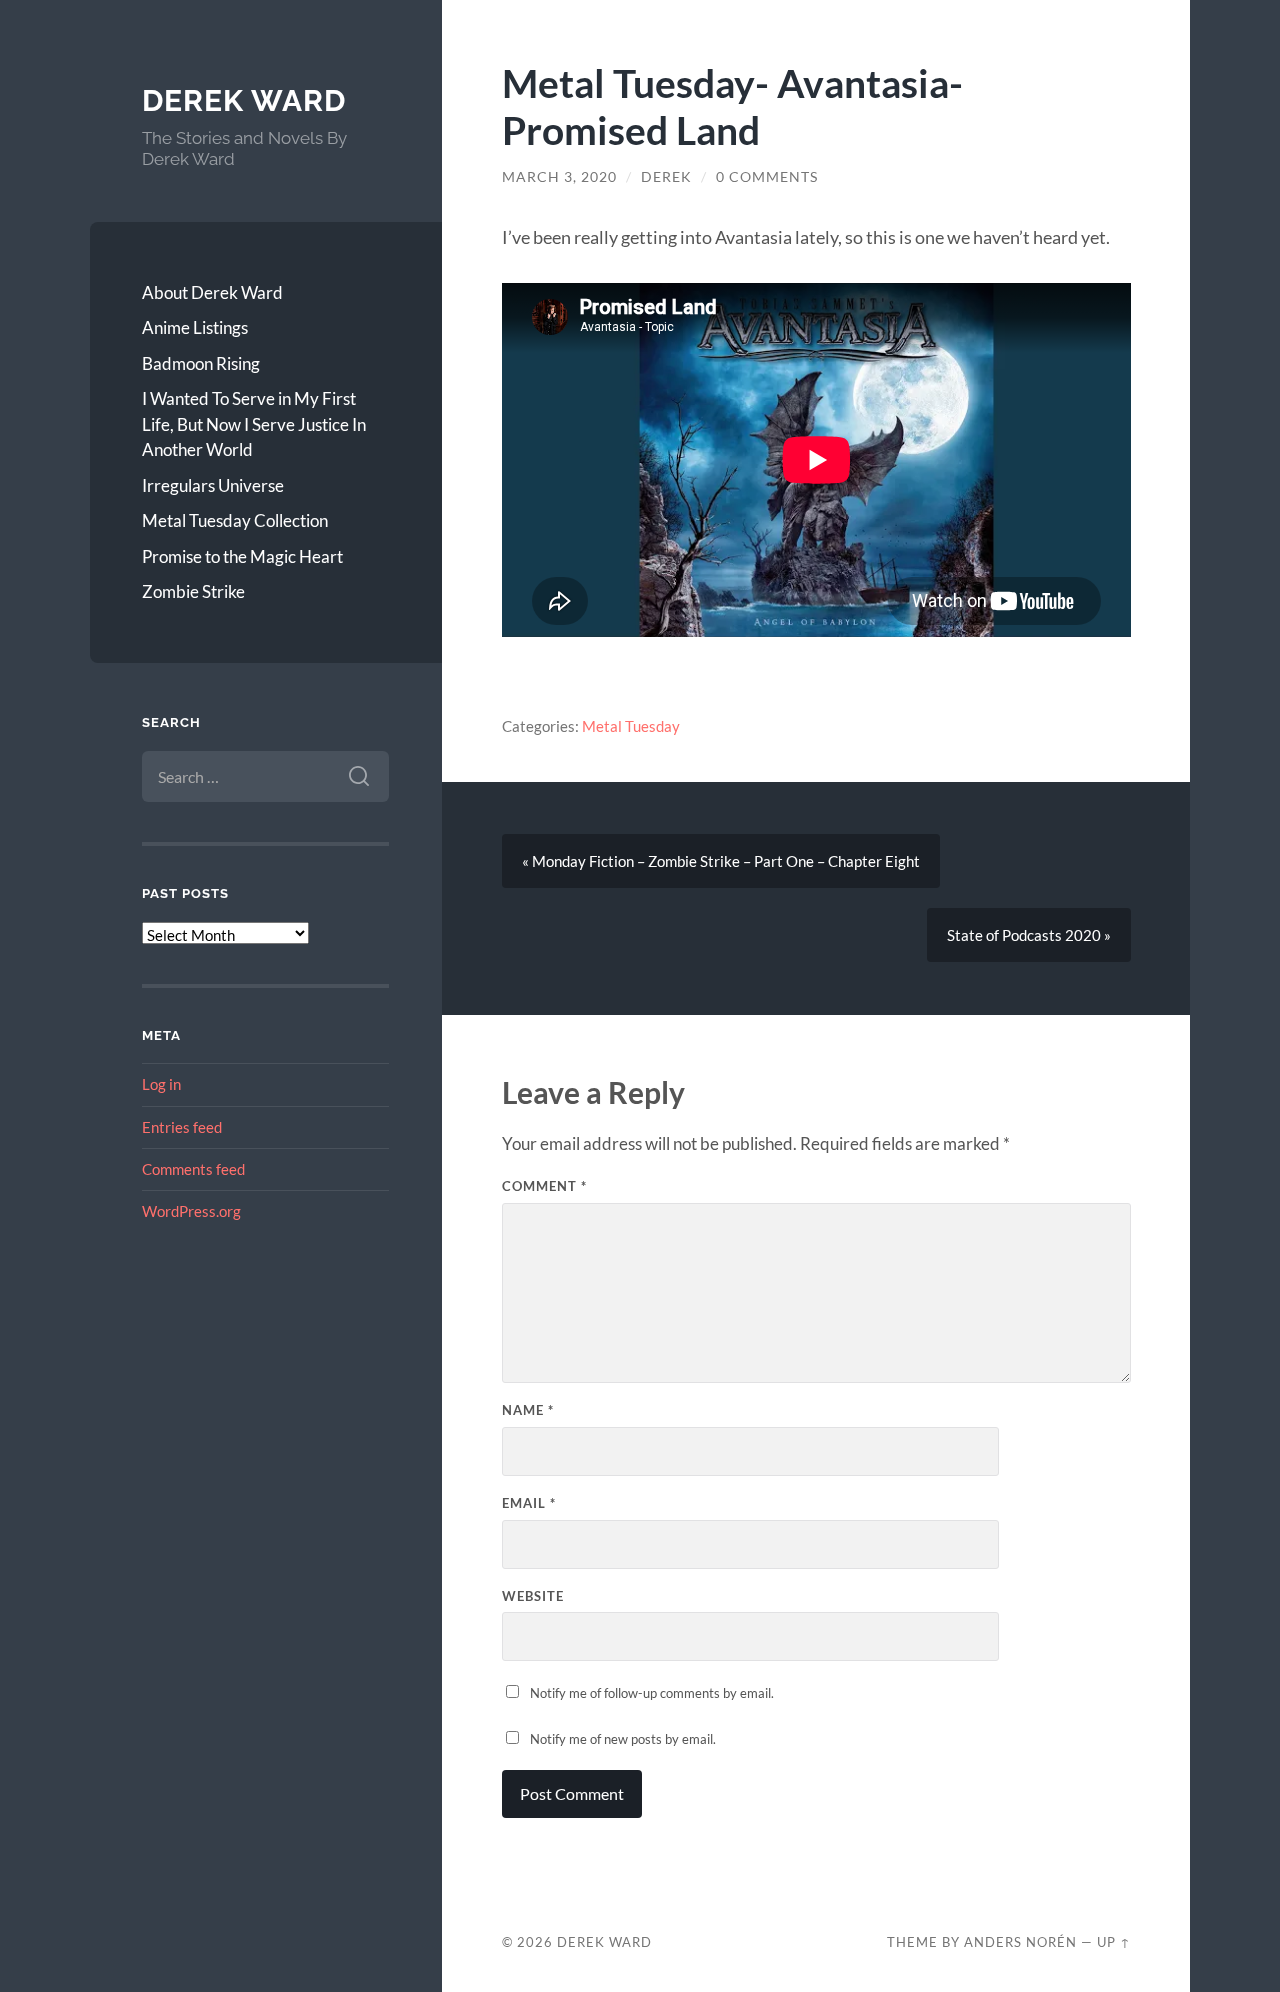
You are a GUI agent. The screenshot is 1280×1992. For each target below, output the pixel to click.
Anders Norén (1020, 1942)
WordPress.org (191, 1211)
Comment (544, 1186)
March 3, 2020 (559, 177)
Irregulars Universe (213, 485)
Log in (161, 1084)
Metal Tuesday (631, 726)
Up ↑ (1114, 1942)
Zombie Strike (193, 591)
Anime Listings (195, 327)
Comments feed (193, 1169)
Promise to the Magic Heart (242, 556)
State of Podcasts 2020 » (1029, 935)
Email (529, 1503)
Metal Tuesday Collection (235, 520)
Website (533, 1596)
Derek (666, 177)
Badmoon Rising (201, 363)
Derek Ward (244, 100)
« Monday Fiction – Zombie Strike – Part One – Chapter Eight (721, 861)
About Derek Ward (212, 292)
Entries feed (182, 1127)
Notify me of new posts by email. (623, 1739)
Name (528, 1410)
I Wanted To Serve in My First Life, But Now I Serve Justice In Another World (254, 424)
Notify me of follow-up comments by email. (652, 1693)
